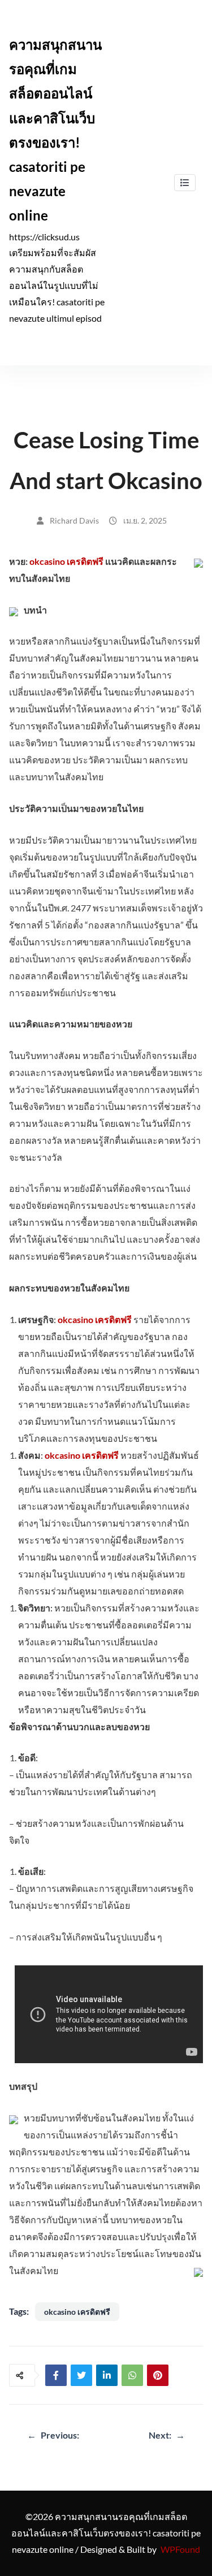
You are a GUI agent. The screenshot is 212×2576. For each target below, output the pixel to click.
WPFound (180, 2549)
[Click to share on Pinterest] (158, 2375)
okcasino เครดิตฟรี (66, 561)
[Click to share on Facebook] (56, 2375)
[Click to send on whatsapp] (132, 2375)
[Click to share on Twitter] (81, 2375)
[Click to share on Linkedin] (107, 2375)
